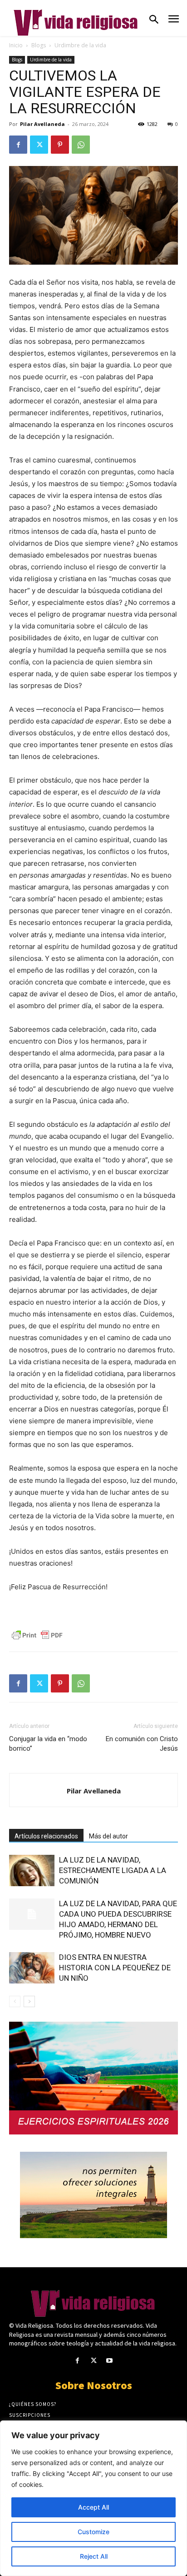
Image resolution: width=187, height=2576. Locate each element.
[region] (93, 2498)
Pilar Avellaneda (42, 124)
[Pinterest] (60, 145)
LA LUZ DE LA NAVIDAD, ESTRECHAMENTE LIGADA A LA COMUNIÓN (113, 1870)
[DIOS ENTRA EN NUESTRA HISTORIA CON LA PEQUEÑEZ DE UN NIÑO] (32, 1968)
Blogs (39, 45)
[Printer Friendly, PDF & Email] (37, 1635)
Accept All (93, 2507)
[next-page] (29, 2001)
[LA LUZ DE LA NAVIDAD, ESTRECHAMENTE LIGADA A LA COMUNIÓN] (32, 1870)
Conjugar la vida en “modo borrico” (48, 1744)
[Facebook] (18, 145)
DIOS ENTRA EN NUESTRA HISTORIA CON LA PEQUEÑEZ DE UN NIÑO (115, 1968)
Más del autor (108, 1836)
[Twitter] (39, 145)
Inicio (16, 45)
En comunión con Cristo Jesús (142, 1744)
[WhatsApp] (81, 145)
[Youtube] (110, 2361)
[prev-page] (15, 2001)
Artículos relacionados (46, 1836)
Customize (93, 2532)
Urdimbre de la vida (80, 45)
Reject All (94, 2556)
